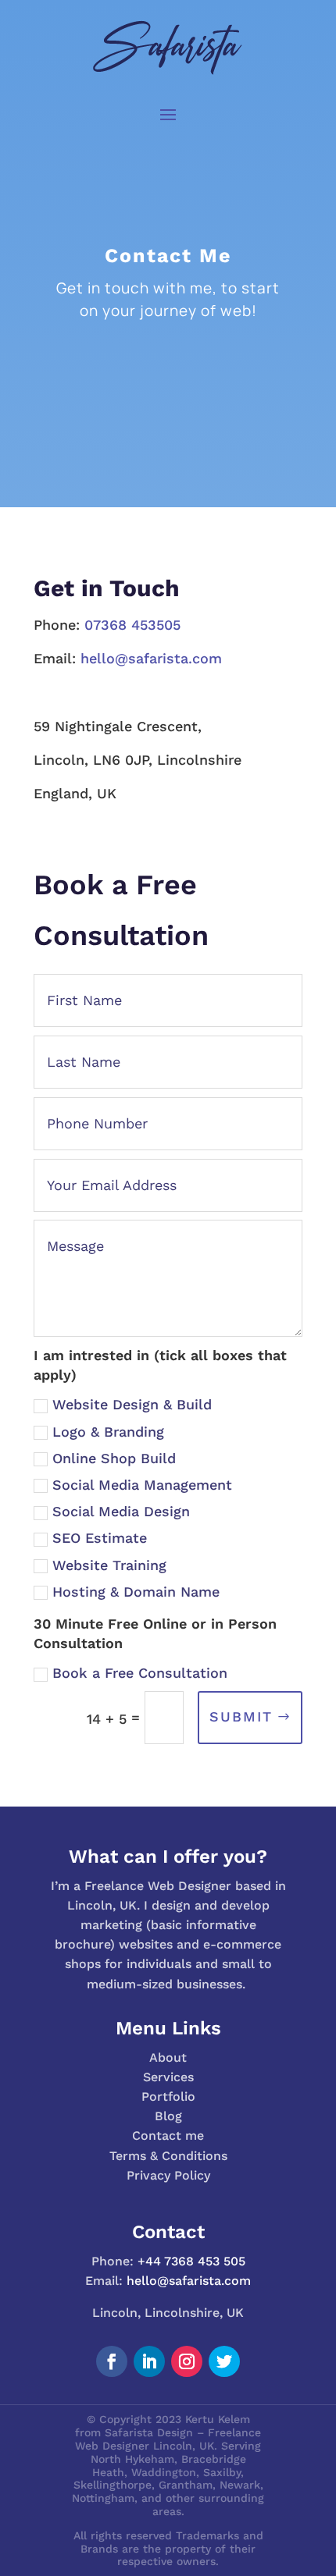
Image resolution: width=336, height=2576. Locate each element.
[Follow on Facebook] (112, 2361)
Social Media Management (142, 1485)
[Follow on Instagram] (187, 2361)
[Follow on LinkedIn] (149, 2361)
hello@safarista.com (151, 658)
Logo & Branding (108, 1432)
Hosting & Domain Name (136, 1592)
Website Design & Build (132, 1404)
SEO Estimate (100, 1538)
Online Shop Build (114, 1458)
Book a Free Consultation (140, 1673)
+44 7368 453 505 (191, 2261)
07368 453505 (132, 625)
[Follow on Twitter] (224, 2361)
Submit (241, 1716)
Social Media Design (121, 1511)
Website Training (109, 1565)
